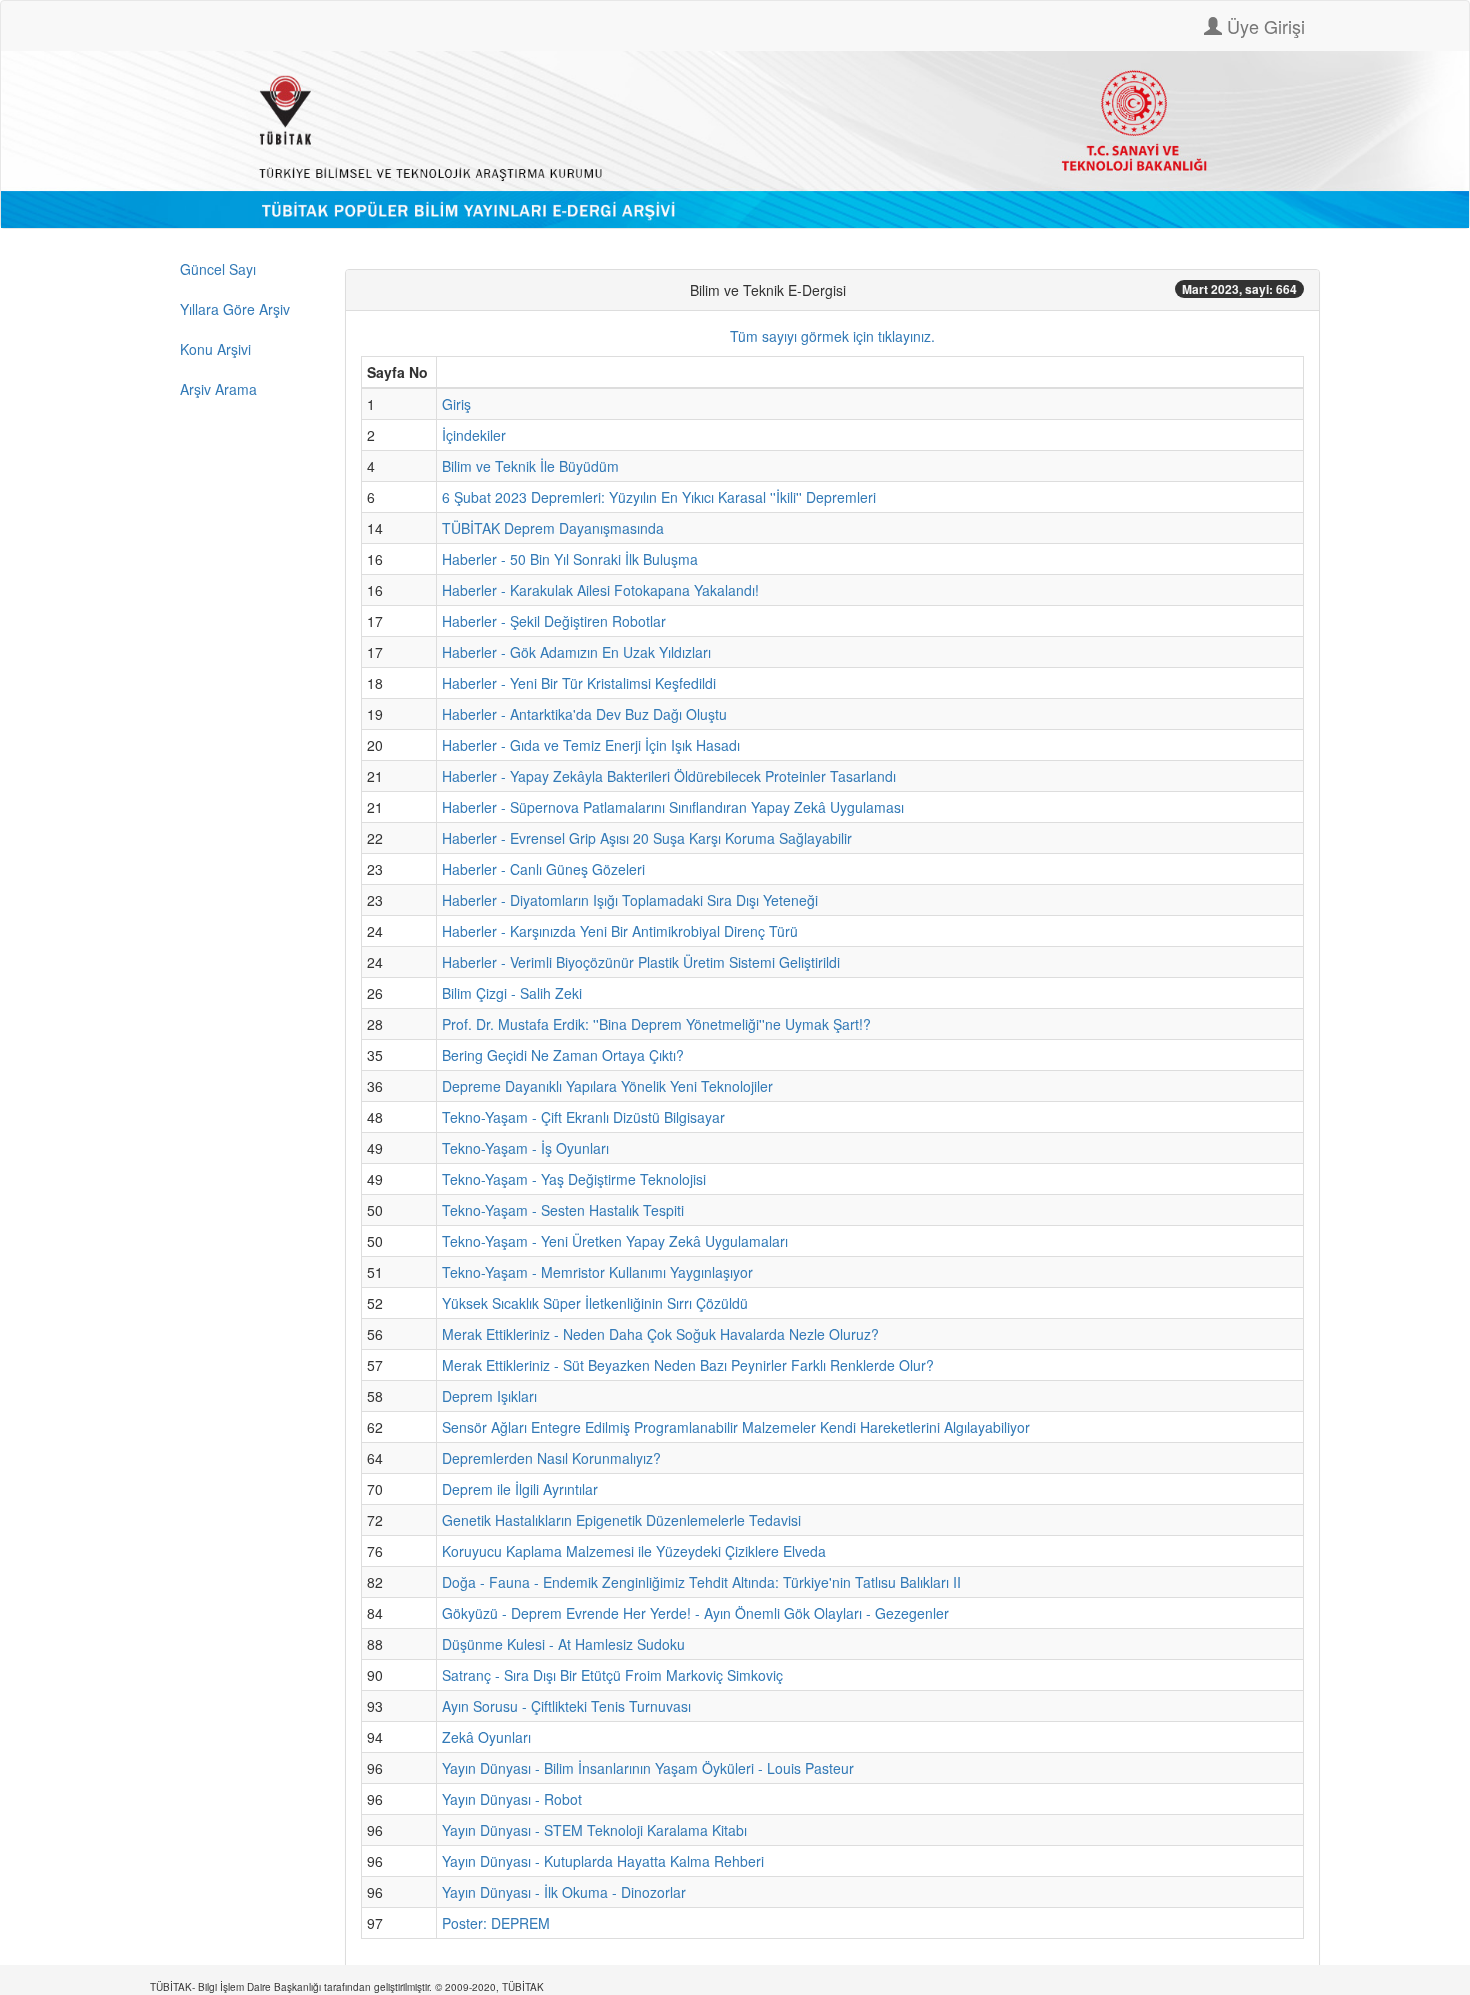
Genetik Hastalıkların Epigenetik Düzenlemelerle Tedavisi (621, 1520)
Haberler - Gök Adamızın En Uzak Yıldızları (576, 652)
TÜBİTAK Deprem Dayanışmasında (553, 528)
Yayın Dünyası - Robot (512, 1799)
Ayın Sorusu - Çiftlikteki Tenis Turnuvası (566, 1706)
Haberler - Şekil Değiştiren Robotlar (554, 621)
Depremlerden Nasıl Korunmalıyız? (551, 1458)
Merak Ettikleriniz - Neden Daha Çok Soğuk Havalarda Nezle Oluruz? (660, 1334)
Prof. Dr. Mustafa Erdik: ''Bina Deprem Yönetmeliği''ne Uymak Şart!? (656, 1024)
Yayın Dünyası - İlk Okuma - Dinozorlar (564, 1892)
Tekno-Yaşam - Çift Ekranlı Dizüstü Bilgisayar (583, 1117)
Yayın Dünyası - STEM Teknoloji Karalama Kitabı (594, 1830)
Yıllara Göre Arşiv (235, 309)
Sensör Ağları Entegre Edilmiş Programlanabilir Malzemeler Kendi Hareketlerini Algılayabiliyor (736, 1427)
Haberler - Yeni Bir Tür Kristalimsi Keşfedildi (579, 683)
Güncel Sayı (218, 269)
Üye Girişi (1263, 26)
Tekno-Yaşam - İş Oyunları (525, 1148)
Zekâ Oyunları (486, 1737)
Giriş (456, 404)
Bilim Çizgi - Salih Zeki (512, 993)
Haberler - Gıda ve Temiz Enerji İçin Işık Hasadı (591, 745)
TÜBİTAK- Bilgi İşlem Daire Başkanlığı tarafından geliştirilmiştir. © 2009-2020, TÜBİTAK (347, 1987)
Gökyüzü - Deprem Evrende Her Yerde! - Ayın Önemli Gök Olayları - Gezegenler (695, 1613)
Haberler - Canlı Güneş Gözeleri (543, 869)
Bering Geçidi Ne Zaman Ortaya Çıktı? (563, 1055)
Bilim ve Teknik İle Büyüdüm (530, 466)
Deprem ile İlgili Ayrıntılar (520, 1489)
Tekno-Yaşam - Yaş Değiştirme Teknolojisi (574, 1179)
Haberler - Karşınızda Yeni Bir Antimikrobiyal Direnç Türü (620, 931)
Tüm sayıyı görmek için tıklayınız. (832, 336)
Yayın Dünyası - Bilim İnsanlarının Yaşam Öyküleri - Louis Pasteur (648, 1768)
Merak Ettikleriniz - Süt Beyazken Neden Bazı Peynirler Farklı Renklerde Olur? (688, 1365)
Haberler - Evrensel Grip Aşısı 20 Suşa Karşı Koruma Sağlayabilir (647, 838)
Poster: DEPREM (496, 1923)
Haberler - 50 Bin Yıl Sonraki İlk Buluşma (570, 559)
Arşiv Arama (218, 389)
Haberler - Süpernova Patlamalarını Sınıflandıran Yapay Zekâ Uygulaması (673, 807)
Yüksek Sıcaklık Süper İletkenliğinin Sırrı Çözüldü (595, 1303)
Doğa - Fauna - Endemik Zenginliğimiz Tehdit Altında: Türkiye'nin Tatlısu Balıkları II (701, 1582)
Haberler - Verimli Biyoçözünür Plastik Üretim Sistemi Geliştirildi (641, 962)
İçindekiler (474, 435)
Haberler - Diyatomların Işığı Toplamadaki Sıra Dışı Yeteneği (630, 900)
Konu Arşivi (215, 349)
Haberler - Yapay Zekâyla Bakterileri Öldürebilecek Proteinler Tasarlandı (669, 776)
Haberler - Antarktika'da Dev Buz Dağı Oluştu (584, 714)
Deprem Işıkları (489, 1396)
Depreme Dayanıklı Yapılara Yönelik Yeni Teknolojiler (607, 1086)
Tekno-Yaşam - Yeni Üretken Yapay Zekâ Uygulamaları (615, 1241)
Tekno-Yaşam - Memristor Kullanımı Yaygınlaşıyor (597, 1272)
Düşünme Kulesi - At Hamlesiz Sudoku (563, 1644)
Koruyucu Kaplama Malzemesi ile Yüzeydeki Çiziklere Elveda (634, 1551)
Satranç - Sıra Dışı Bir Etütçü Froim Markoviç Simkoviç (612, 1675)
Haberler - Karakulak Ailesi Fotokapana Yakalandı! (600, 590)
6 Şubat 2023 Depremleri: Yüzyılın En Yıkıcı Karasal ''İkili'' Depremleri (659, 497)
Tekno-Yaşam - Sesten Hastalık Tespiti (563, 1210)
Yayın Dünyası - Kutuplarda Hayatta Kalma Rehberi (603, 1861)
